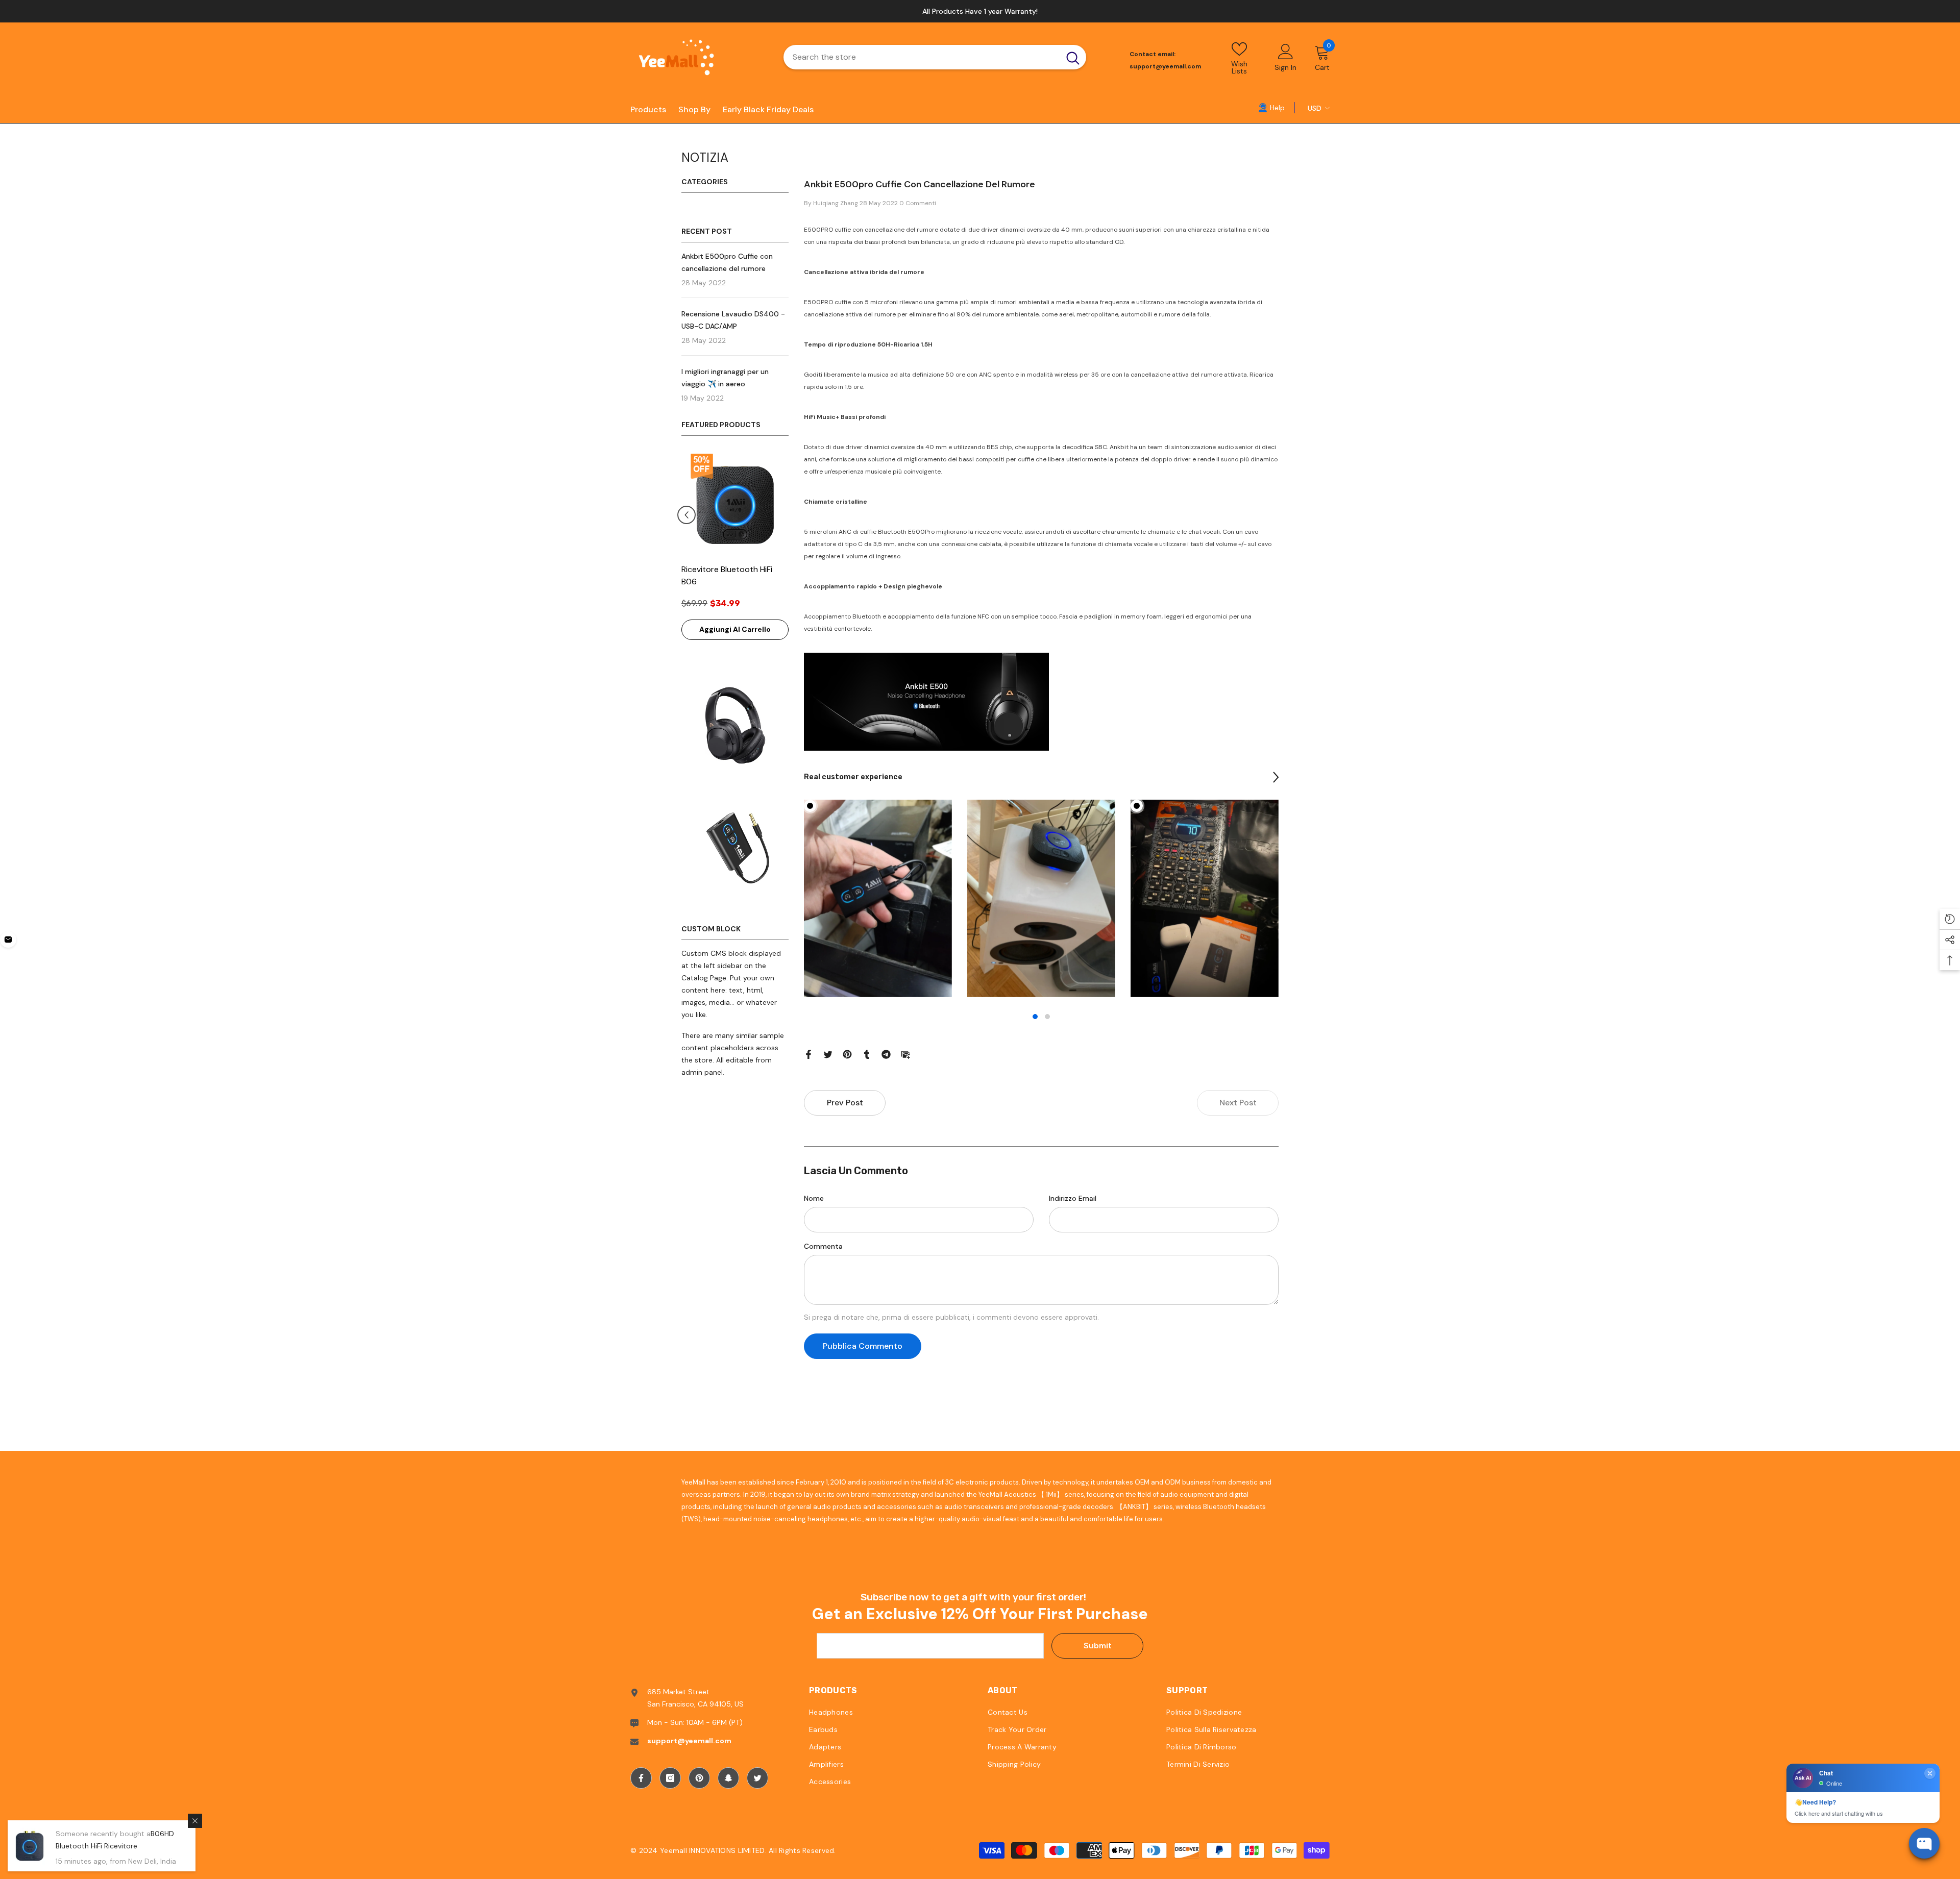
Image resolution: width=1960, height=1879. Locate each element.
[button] (783, 515)
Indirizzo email (1073, 1198)
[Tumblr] (867, 1054)
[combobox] (922, 58)
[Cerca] (935, 58)
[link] (1271, 107)
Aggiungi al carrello (735, 629)
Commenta (823, 1246)
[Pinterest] (847, 1054)
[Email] (905, 1054)
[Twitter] (828, 1054)
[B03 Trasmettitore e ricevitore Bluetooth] (735, 505)
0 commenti (918, 203)
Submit (1098, 1646)
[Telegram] (886, 1054)
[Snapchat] (728, 1778)
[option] (735, 551)
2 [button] (1047, 1017)
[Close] (195, 1821)
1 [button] (1035, 1017)
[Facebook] (808, 1054)
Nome (814, 1198)
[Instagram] (670, 1778)
